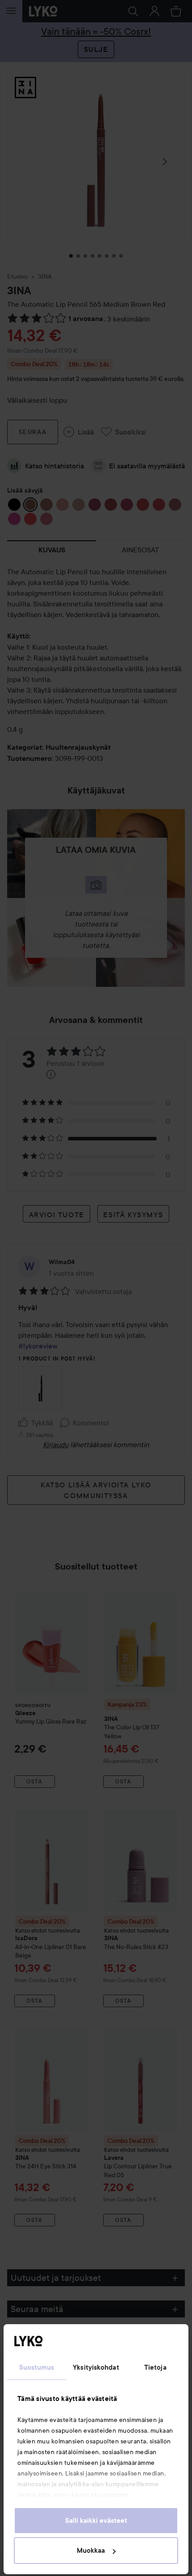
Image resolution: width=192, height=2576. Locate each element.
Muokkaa (91, 2551)
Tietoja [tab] (155, 2367)
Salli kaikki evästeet (96, 2521)
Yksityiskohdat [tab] (96, 2367)
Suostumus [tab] (37, 2367)
